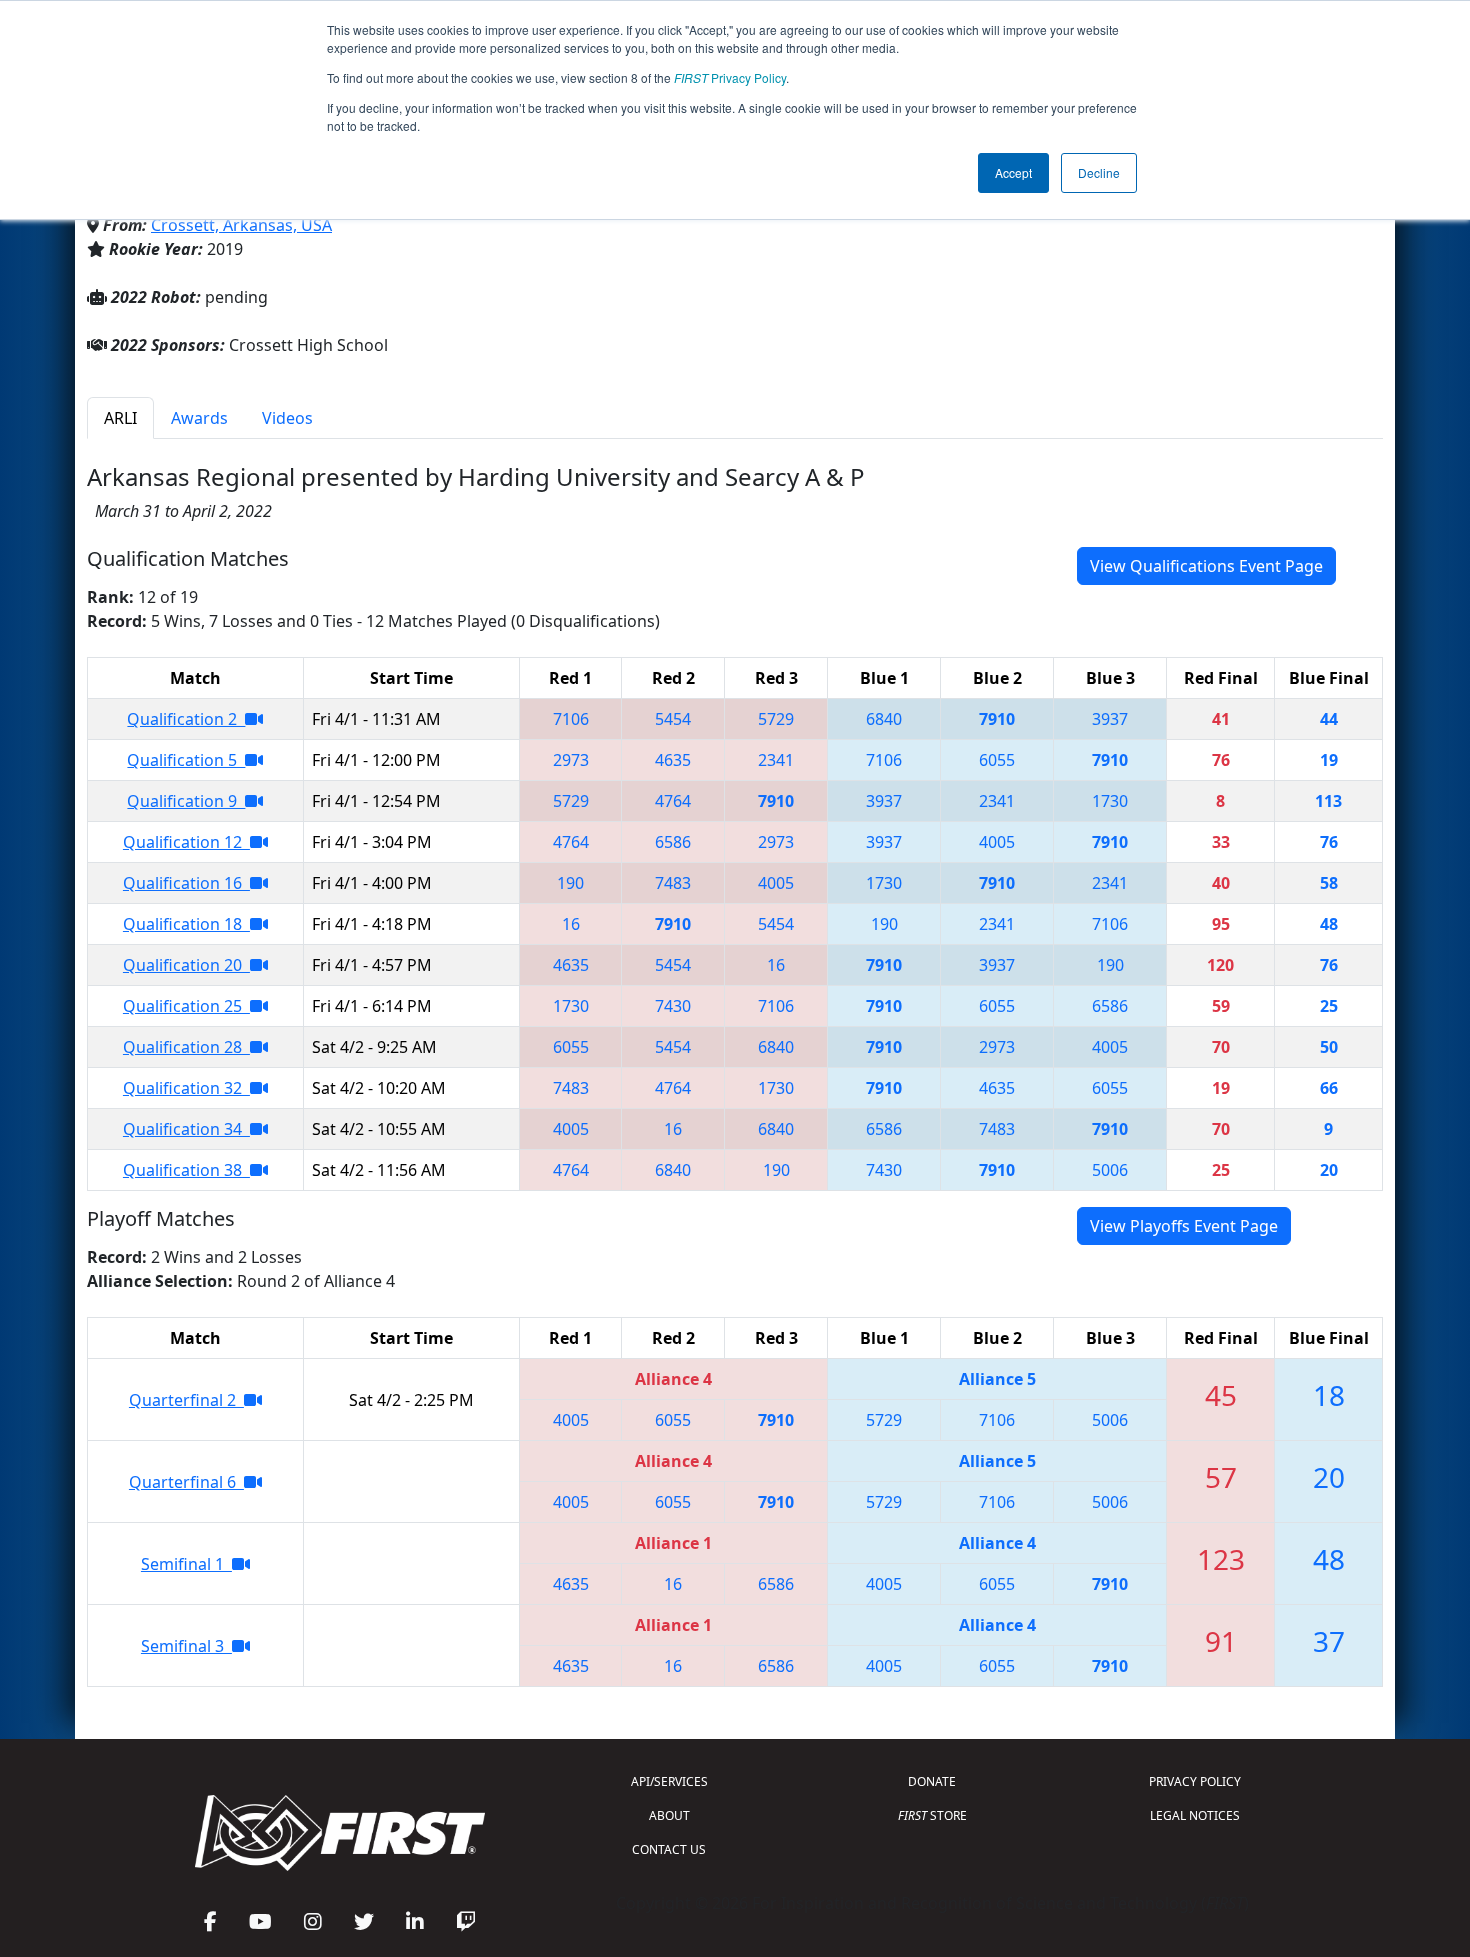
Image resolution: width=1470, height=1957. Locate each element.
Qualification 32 (186, 1088)
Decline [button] (1099, 172)
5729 (776, 719)
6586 (673, 842)
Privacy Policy (730, 77)
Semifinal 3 (186, 1646)
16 (571, 924)
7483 (673, 883)
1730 (1110, 801)
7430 (673, 1006)
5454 (673, 719)
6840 (884, 719)
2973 (571, 760)
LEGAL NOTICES (1195, 1815)
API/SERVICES (669, 1781)
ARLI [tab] (120, 418)
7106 (571, 719)
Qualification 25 (186, 1006)
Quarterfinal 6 (186, 1482)
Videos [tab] (287, 418)
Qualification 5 (186, 760)
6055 (997, 760)
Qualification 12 (186, 842)
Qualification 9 (186, 801)
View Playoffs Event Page (1184, 1226)
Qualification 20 (186, 965)
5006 (1110, 1170)
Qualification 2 (186, 719)
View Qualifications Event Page (1206, 566)
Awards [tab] (199, 418)
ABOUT (669, 1815)
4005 (997, 842)
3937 (1110, 719)
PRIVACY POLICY (1195, 1781)
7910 (997, 719)
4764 (673, 801)
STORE (932, 1815)
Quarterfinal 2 (186, 1400)
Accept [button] (1013, 172)
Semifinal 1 (186, 1564)
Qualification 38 (186, 1170)
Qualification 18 (186, 924)
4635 (673, 760)
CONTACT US (669, 1849)
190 (570, 883)
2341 (776, 760)
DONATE (932, 1781)
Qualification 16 (186, 883)
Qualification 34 (186, 1129)
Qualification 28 (186, 1047)
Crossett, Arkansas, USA (241, 225)
